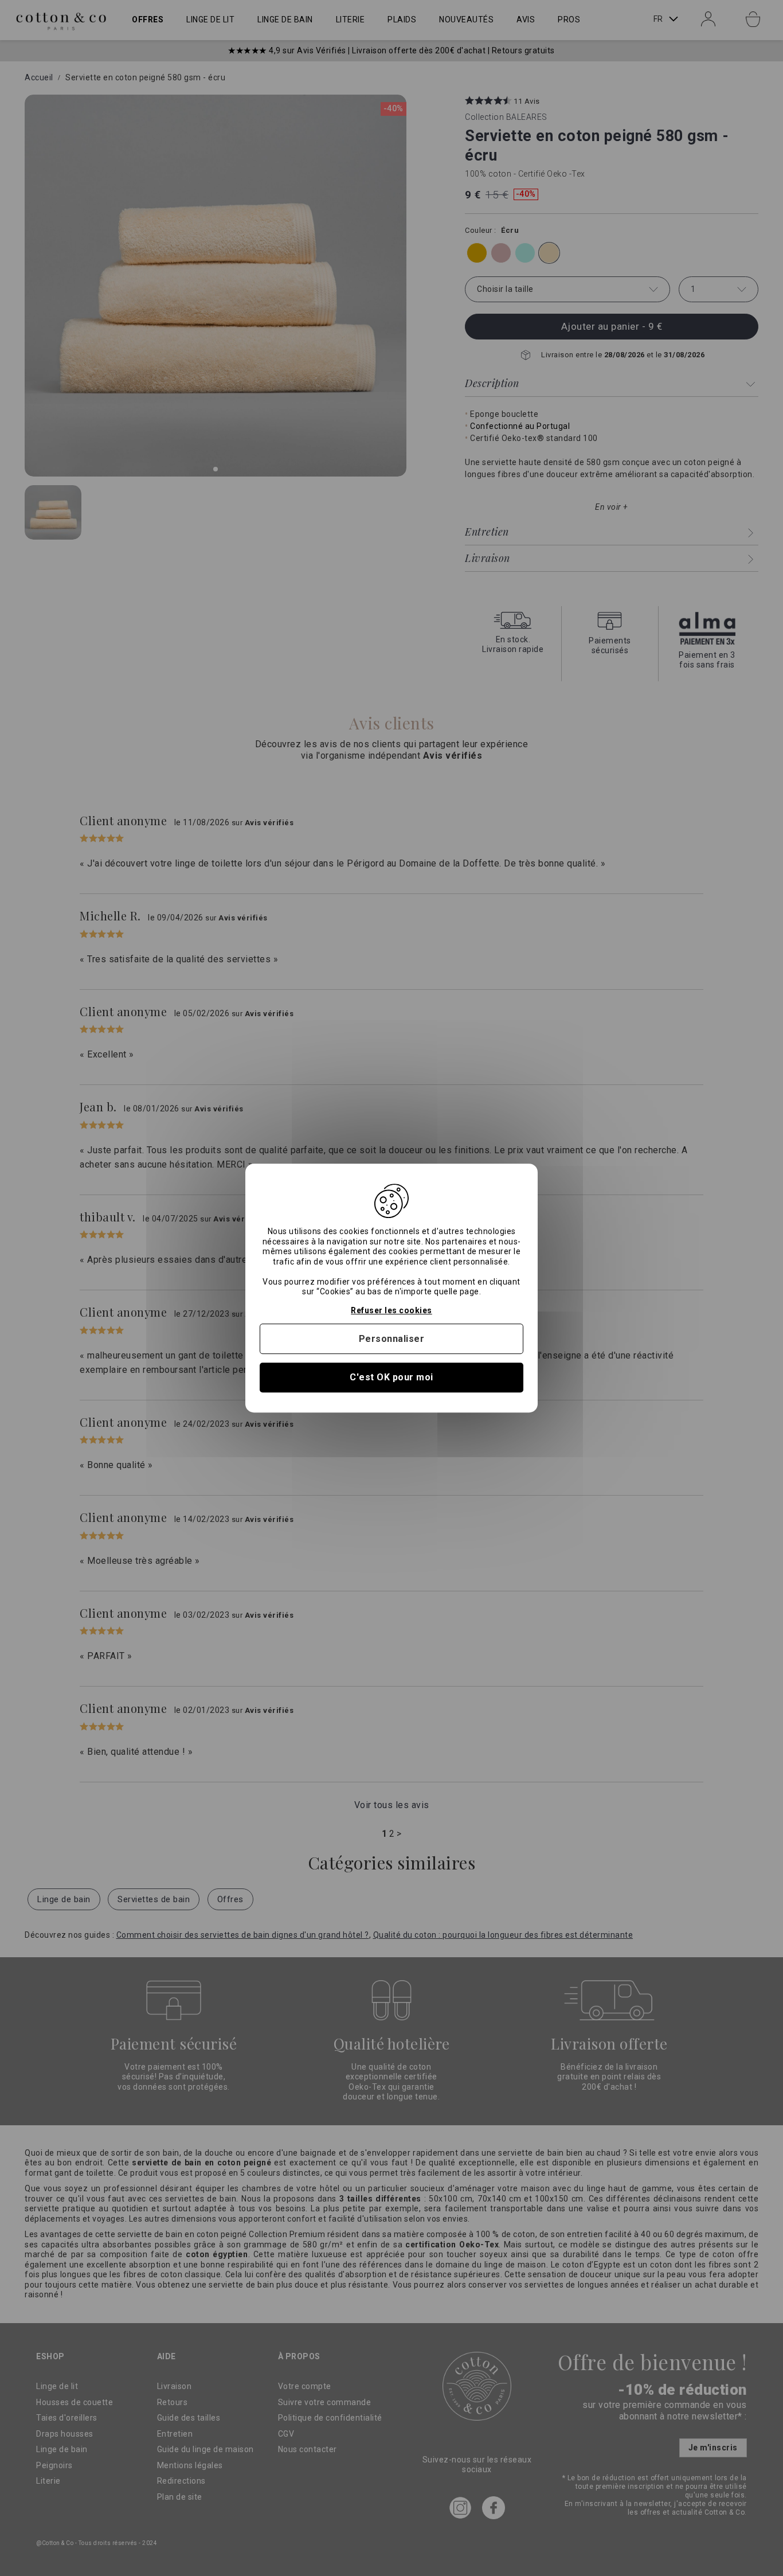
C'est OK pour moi (391, 1378)
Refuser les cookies (391, 1310)
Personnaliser (392, 1339)
